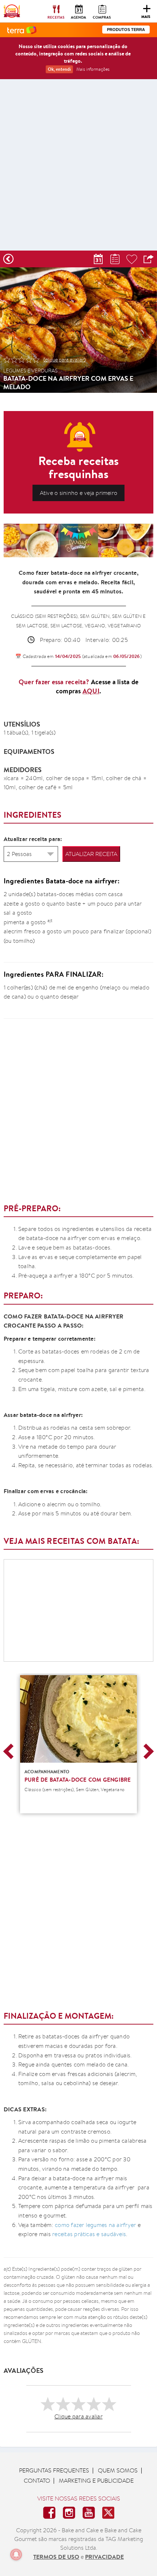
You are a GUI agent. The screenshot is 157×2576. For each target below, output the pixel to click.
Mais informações (93, 69)
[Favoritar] (132, 259)
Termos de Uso (56, 2557)
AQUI (91, 691)
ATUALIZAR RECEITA (91, 854)
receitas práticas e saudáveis (89, 2234)
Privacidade (104, 2557)
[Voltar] (8, 259)
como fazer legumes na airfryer (95, 2225)
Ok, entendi (59, 69)
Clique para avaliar (78, 2416)
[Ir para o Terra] (22, 30)
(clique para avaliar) (65, 360)
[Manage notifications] (16, 2554)
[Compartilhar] (149, 259)
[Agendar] (98, 259)
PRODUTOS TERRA (126, 30)
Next (146, 1751)
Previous (11, 1751)
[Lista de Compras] (115, 259)
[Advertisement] (78, 167)
